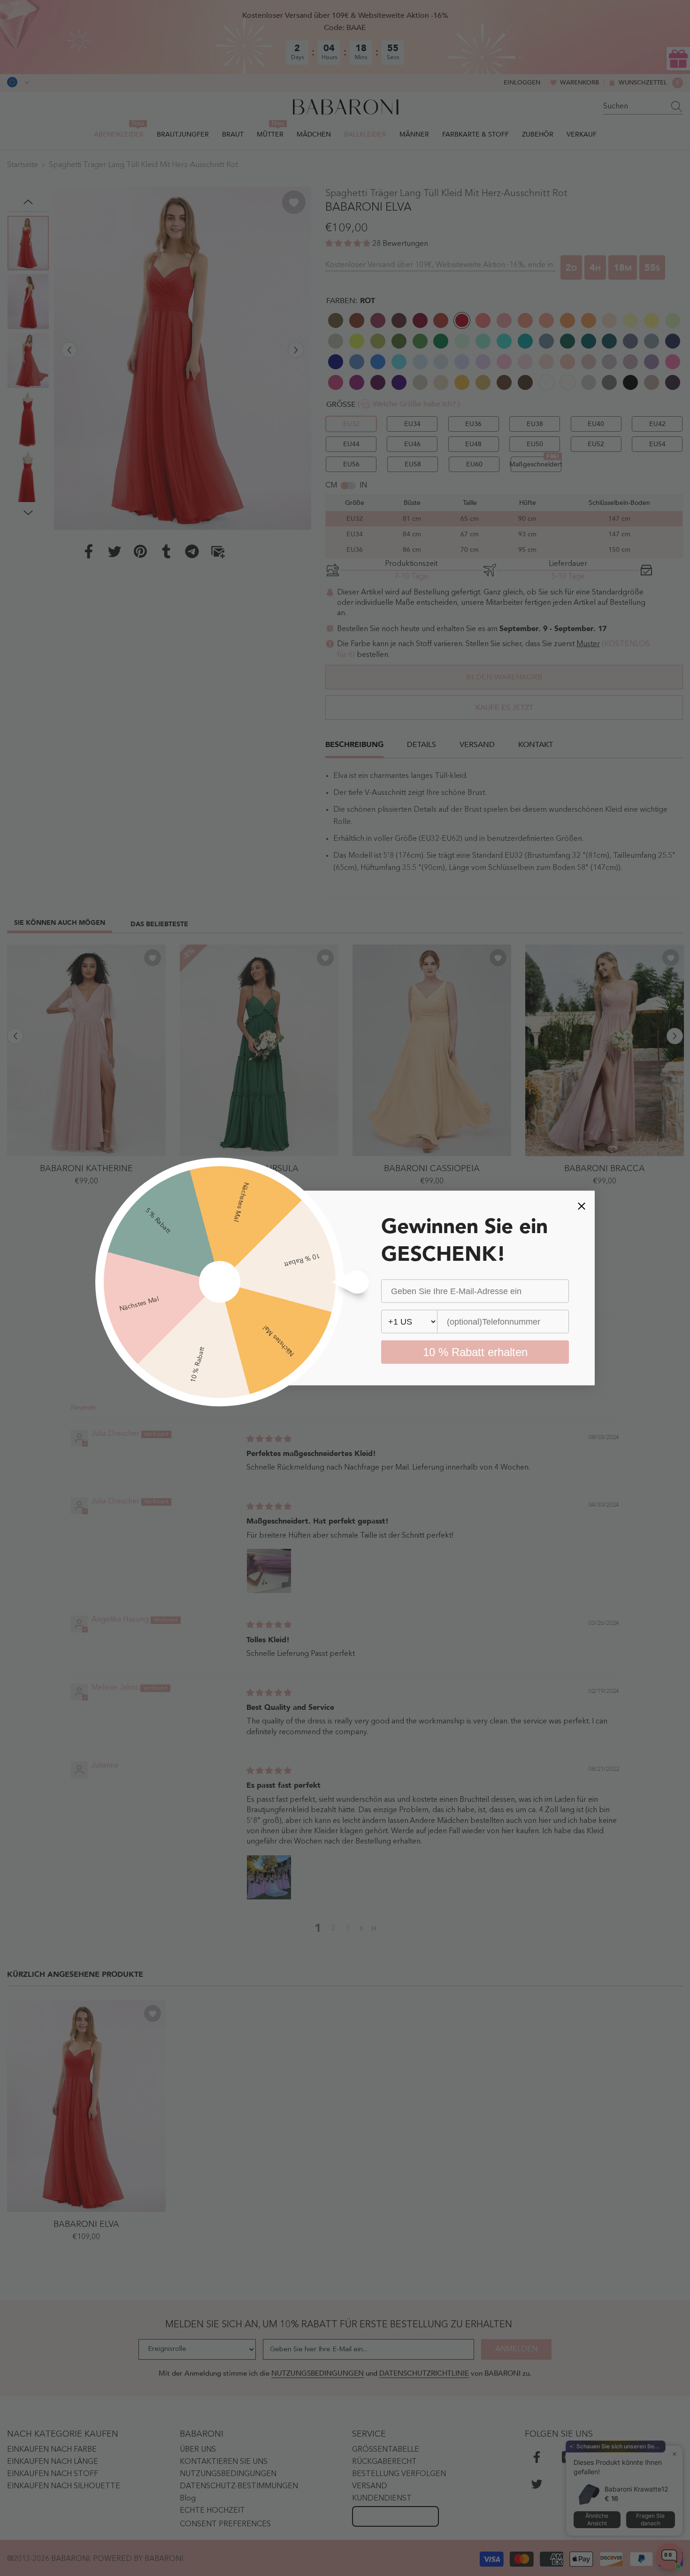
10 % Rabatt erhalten (475, 1352)
